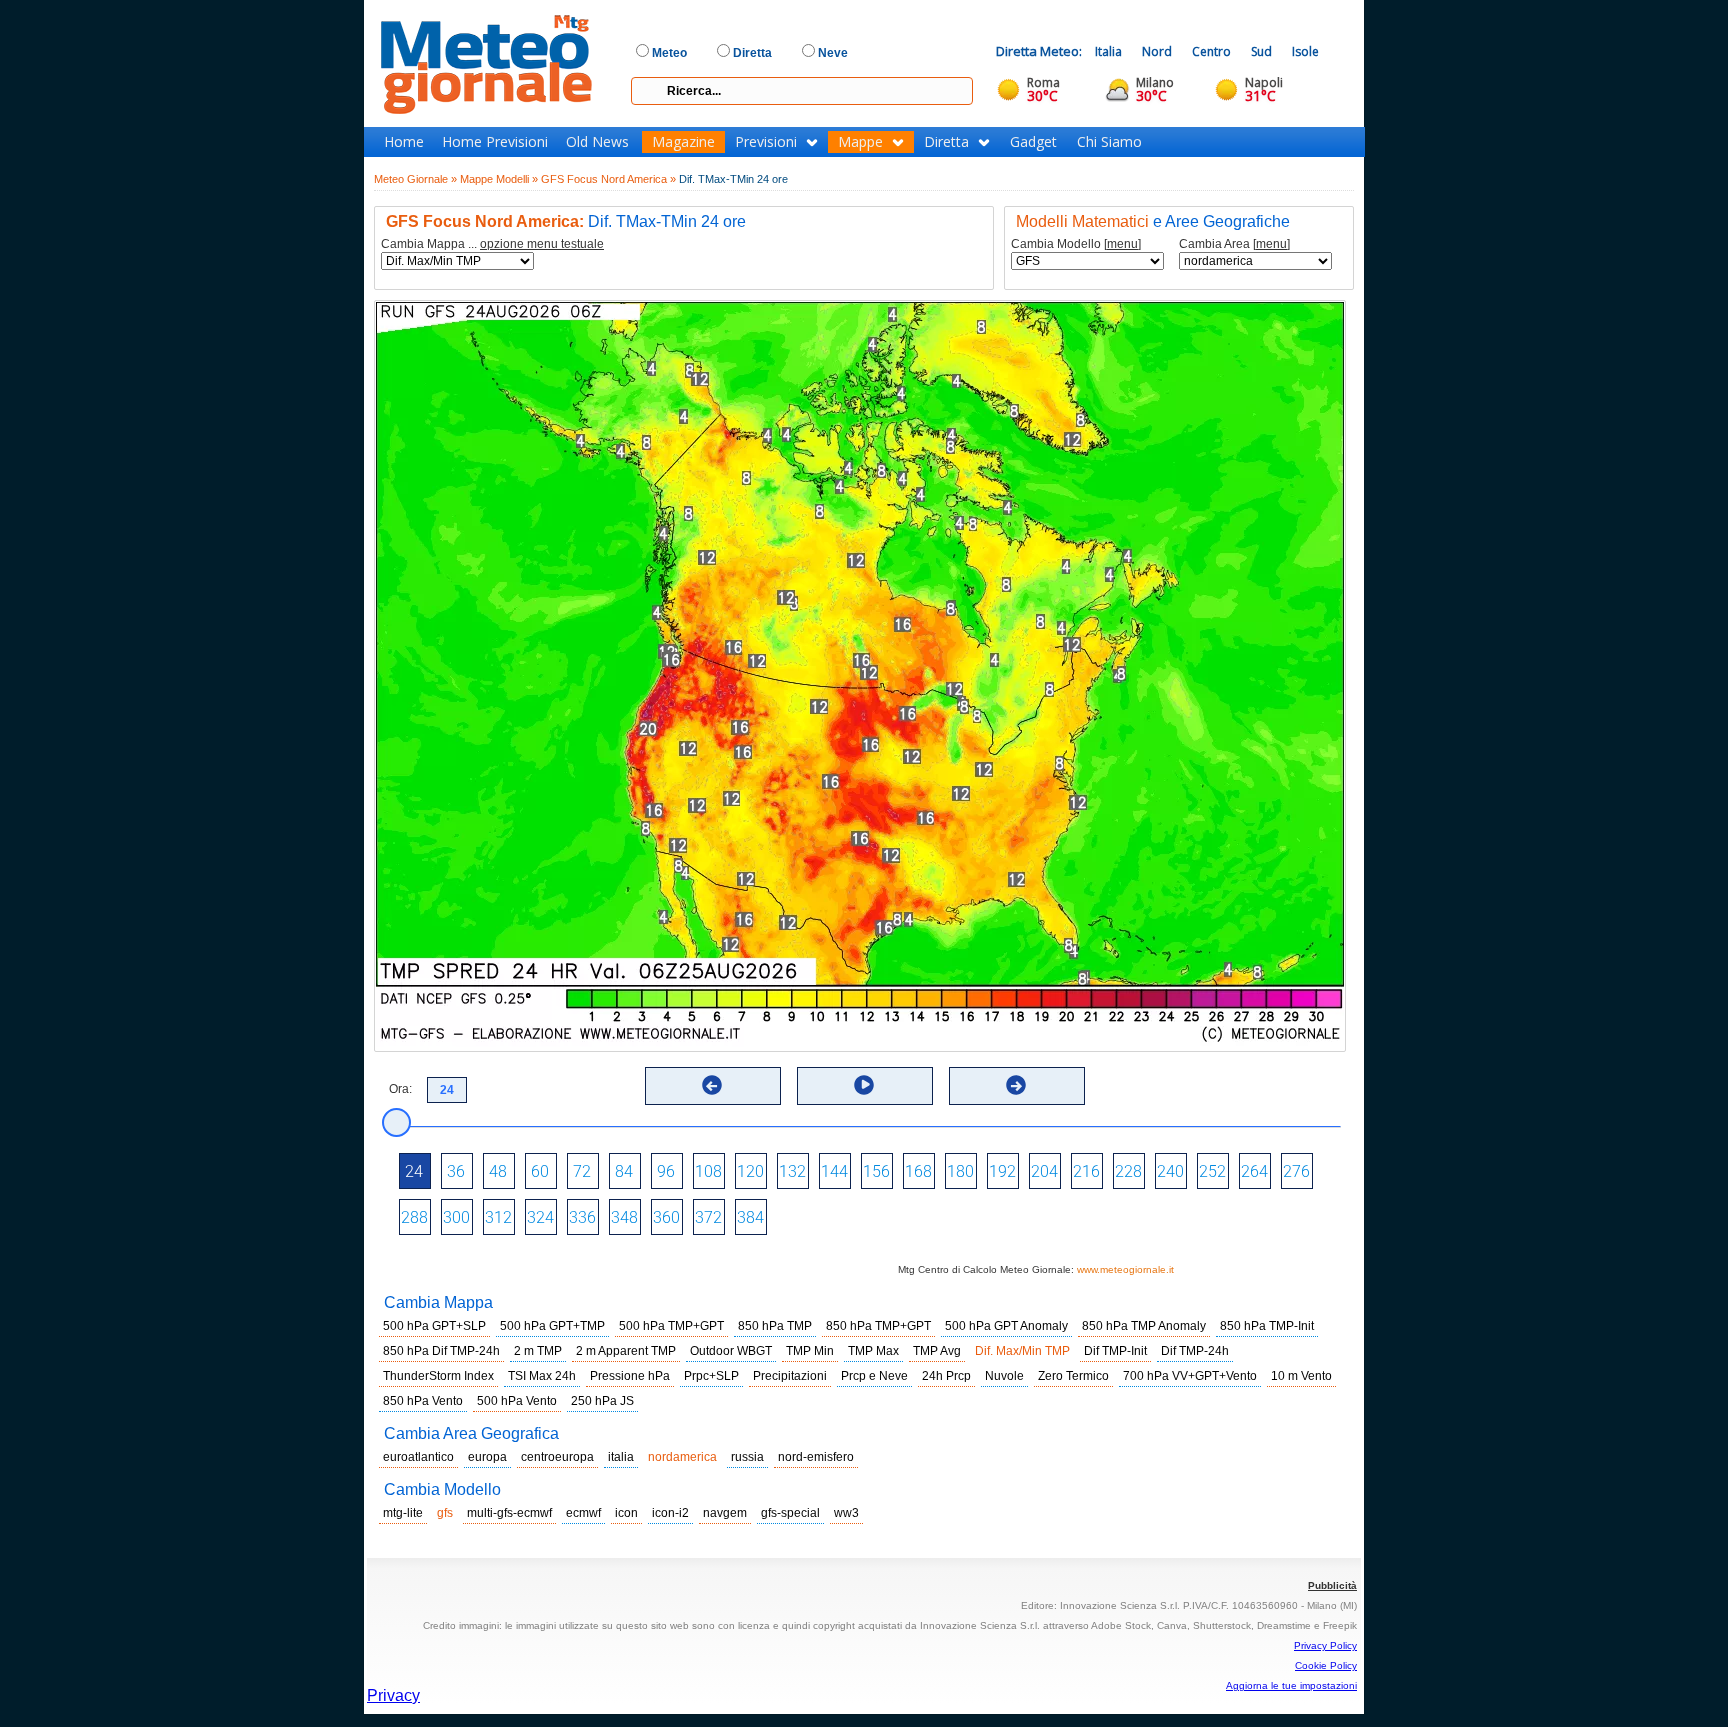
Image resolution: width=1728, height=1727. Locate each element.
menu (1122, 244)
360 (666, 1217)
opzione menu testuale (542, 244)
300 (456, 1217)
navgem (725, 1513)
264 (1254, 1171)
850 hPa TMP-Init (1267, 1326)
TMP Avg (937, 1351)
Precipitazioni (790, 1376)
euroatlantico (418, 1457)
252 (1212, 1171)
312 (498, 1217)
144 (834, 1171)
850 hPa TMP (775, 1326)
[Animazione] (864, 1085)
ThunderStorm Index (438, 1376)
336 (582, 1217)
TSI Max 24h (542, 1376)
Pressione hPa (630, 1376)
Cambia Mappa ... (492, 244)
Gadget (1033, 142)
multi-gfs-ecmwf (509, 1513)
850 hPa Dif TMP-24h (441, 1351)
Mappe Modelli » (499, 179)
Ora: (400, 1089)
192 (1002, 1171)
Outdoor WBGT (731, 1351)
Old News (597, 142)
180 (960, 1171)
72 (582, 1171)
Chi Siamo (1109, 142)
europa (487, 1457)
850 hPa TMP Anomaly (1144, 1326)
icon (626, 1513)
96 (666, 1171)
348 (624, 1217)
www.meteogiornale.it (1125, 1269)
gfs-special (790, 1513)
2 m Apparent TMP (626, 1351)
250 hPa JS (602, 1401)
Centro (1211, 51)
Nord (1157, 51)
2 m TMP (538, 1351)
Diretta (946, 142)
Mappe (860, 142)
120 (750, 1171)
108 (708, 1171)
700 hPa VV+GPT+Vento (1190, 1376)
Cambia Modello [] (1076, 244)
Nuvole (1004, 1376)
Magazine (683, 142)
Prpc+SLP (711, 1376)
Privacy (393, 1695)
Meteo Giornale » (415, 179)
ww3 (846, 1513)
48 (498, 1171)
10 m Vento (1301, 1376)
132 (792, 1171)
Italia (1108, 51)
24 (414, 1171)
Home (404, 142)
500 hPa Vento (517, 1401)
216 (1086, 1171)
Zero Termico (1073, 1376)
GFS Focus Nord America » (608, 179)
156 (876, 1171)
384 (750, 1217)
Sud (1261, 51)
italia (621, 1457)
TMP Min (810, 1351)
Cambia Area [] (1234, 244)
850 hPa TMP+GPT (878, 1326)
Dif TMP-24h (1195, 1351)
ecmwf (583, 1513)
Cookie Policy (1326, 1665)
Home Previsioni (495, 142)
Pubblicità (1332, 1585)
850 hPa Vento (423, 1401)
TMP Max (873, 1351)
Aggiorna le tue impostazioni (1291, 1685)
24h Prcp (946, 1376)
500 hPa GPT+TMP (552, 1326)
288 (414, 1217)
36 (456, 1171)
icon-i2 (670, 1513)
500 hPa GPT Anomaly (1006, 1326)
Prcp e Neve (874, 1376)
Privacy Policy (1325, 1645)
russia (747, 1457)
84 (624, 1171)
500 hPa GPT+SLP (434, 1326)
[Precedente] (712, 1085)
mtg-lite (403, 1513)
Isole (1305, 51)
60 (540, 1171)
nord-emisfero (816, 1457)
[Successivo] (1016, 1085)
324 (540, 1217)
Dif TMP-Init (1115, 1351)
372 (708, 1217)
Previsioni (766, 142)
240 (1170, 1171)
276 (1296, 1171)
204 (1044, 1171)
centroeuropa (557, 1457)
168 (918, 1171)
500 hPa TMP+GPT (671, 1326)
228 (1128, 1171)
